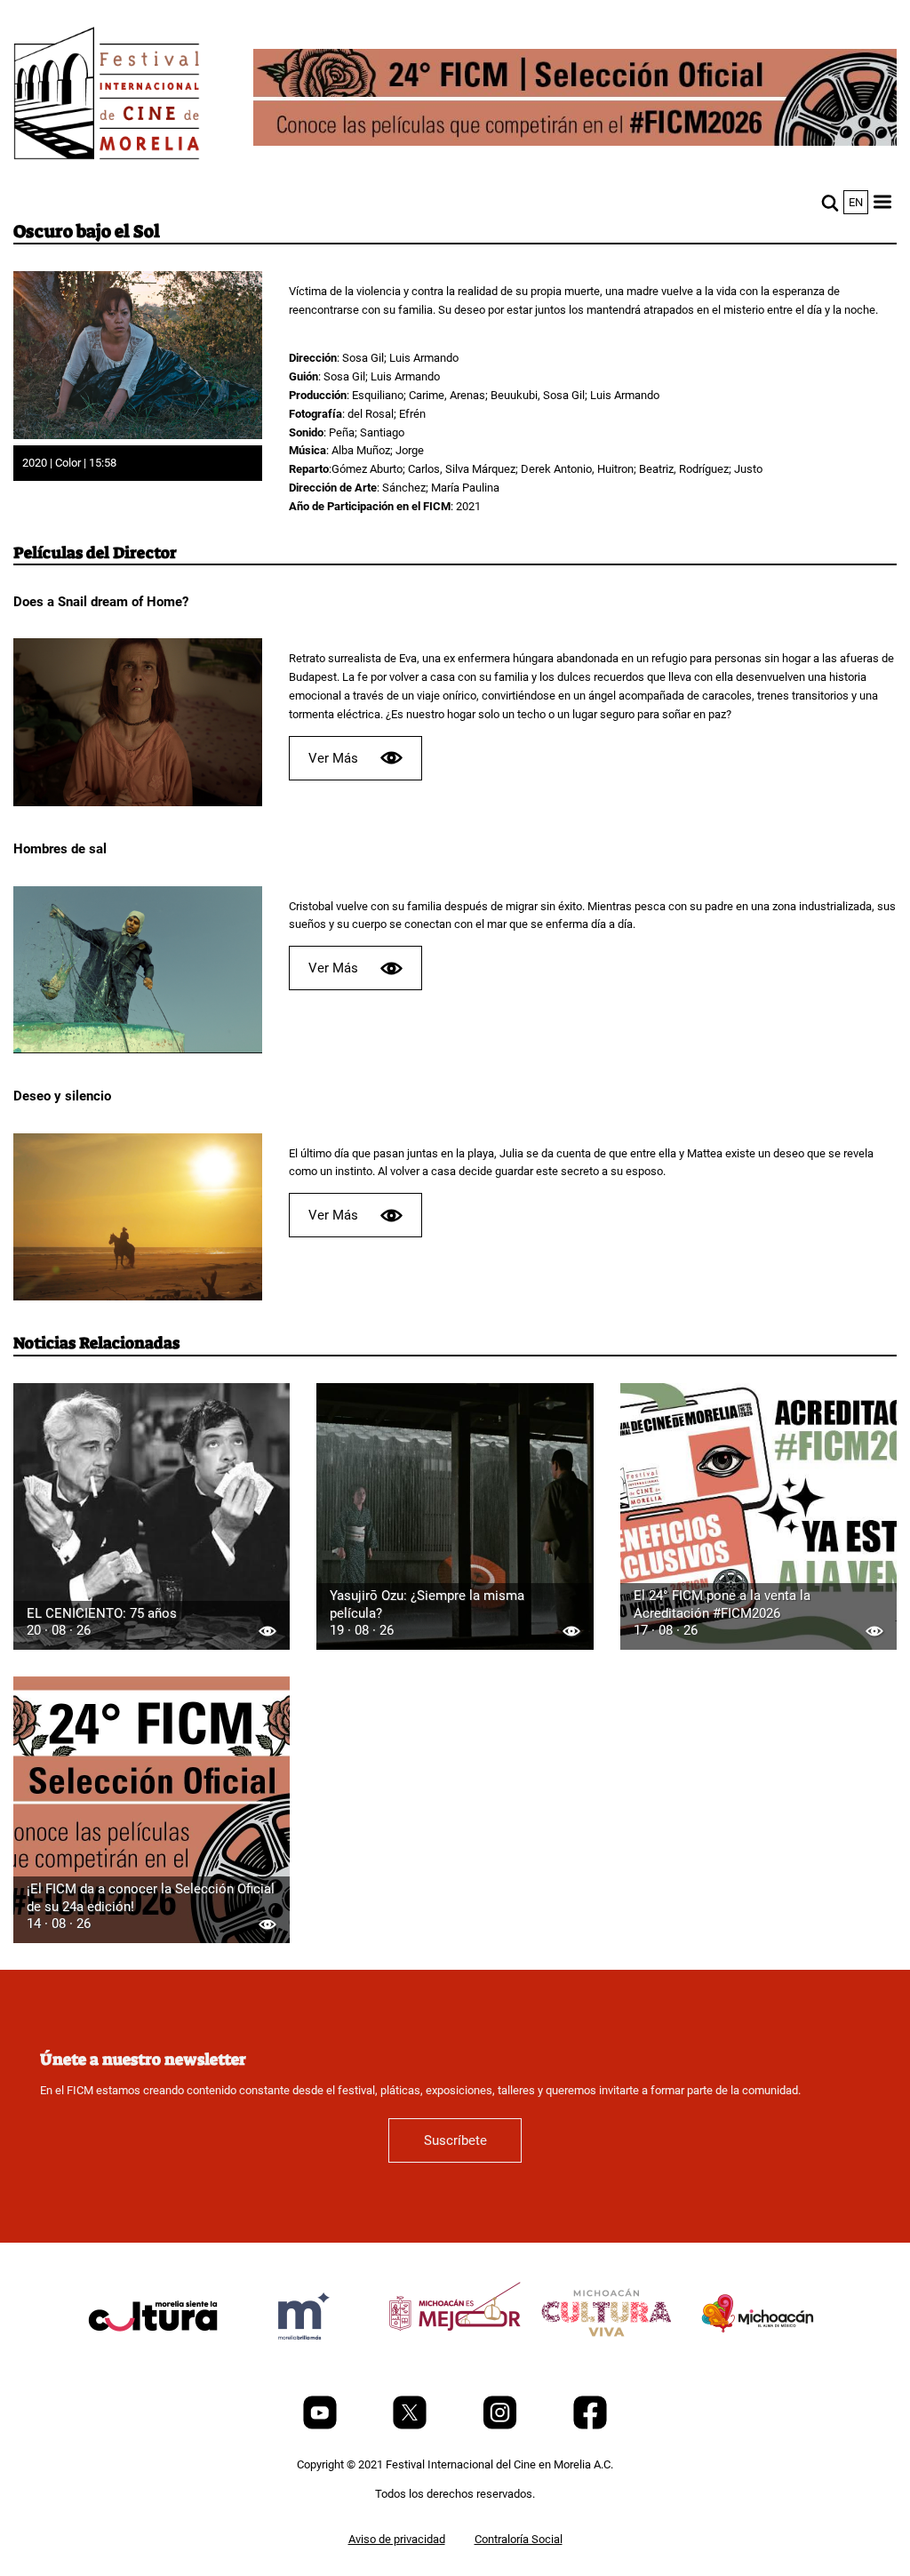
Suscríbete (455, 2140)
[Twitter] (411, 2425)
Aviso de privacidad (397, 2539)
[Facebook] (590, 2425)
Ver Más (333, 758)
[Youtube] (321, 2425)
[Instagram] (501, 2425)
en (856, 202)
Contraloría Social (519, 2539)
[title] (153, 2359)
